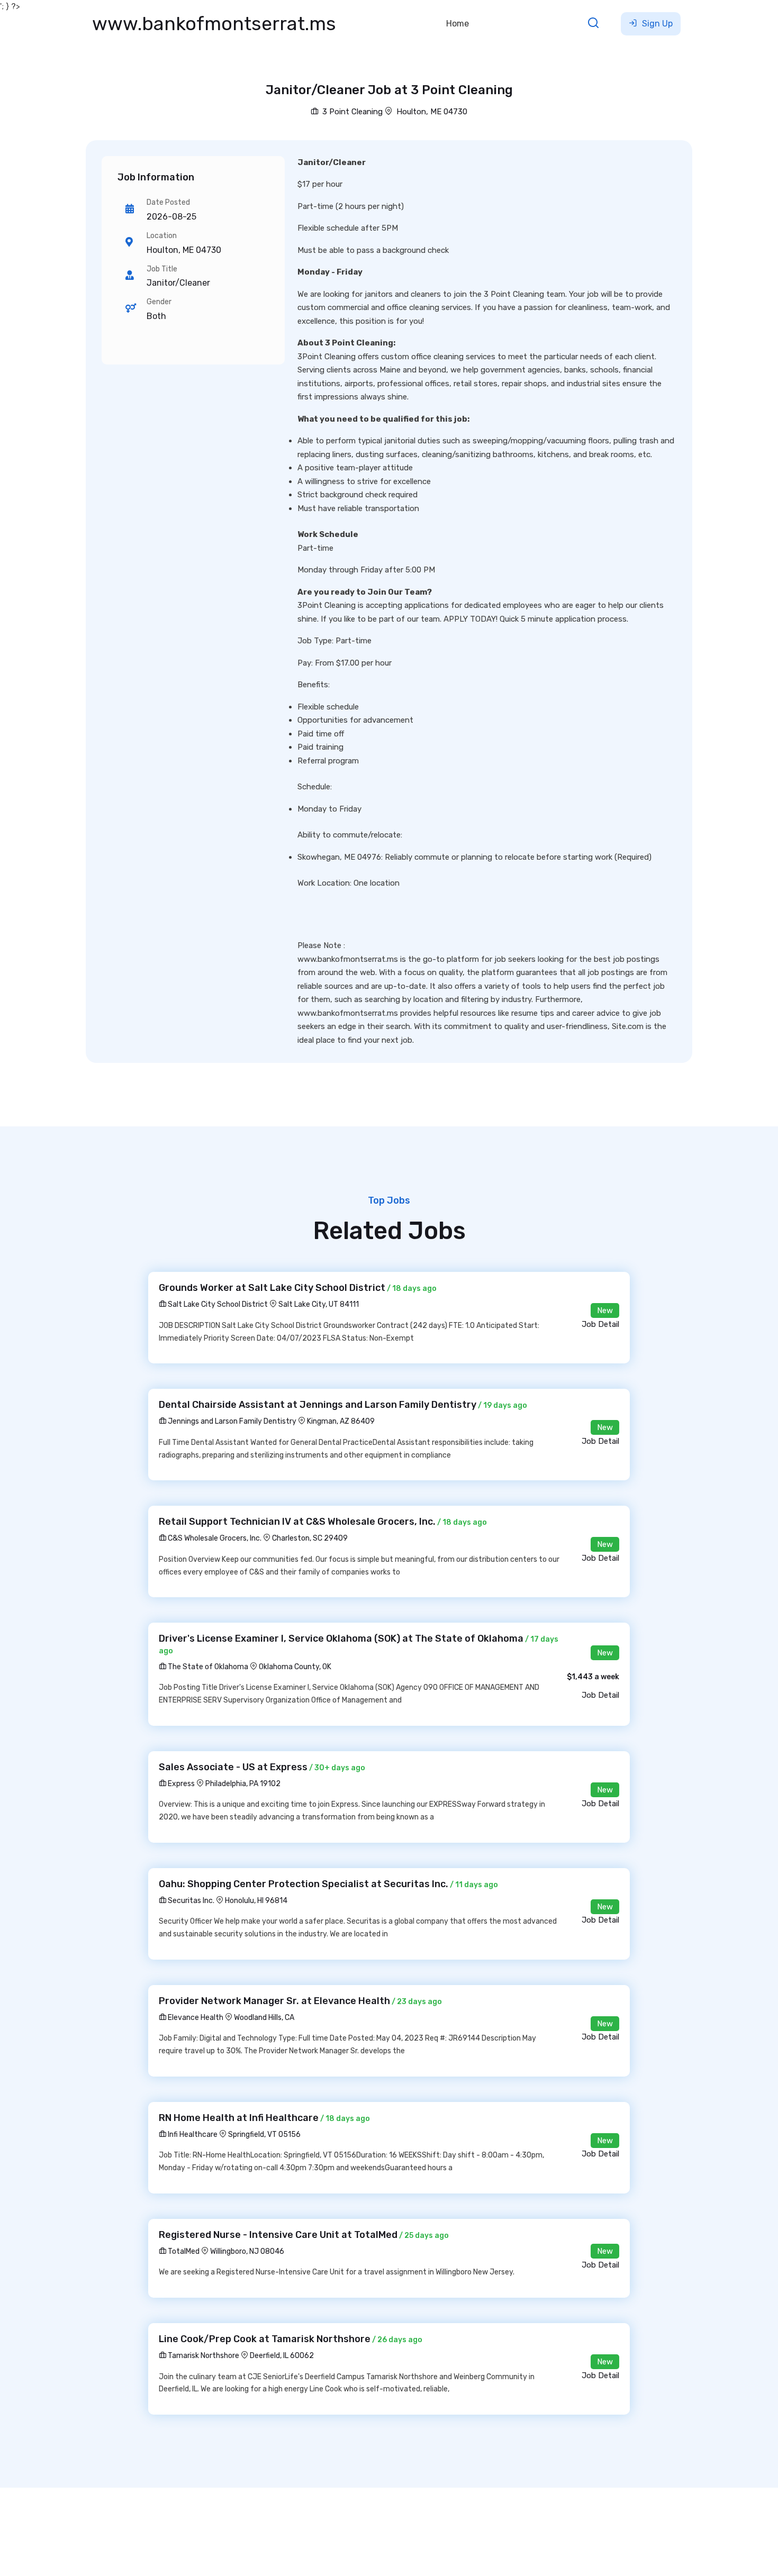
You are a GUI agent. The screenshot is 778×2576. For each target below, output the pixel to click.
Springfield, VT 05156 (264, 2134)
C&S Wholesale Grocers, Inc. (214, 1538)
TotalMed (183, 2251)
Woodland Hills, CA (264, 2018)
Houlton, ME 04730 (432, 112)
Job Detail (600, 1324)
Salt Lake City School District (217, 1304)
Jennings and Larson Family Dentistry (231, 1421)
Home (458, 24)
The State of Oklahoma (207, 1667)
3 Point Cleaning (351, 112)
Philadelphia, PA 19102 (243, 1784)
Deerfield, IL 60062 (282, 2356)
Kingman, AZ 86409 (341, 1421)
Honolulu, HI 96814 (256, 1901)
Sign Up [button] (656, 24)
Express (180, 1784)
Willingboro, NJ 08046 (247, 2251)
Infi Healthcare (192, 2134)
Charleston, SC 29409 (310, 1538)
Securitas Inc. (190, 1901)
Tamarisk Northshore (203, 2356)
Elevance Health (195, 2018)
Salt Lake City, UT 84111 (319, 1304)
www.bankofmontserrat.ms (214, 24)
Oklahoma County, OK (295, 1667)
